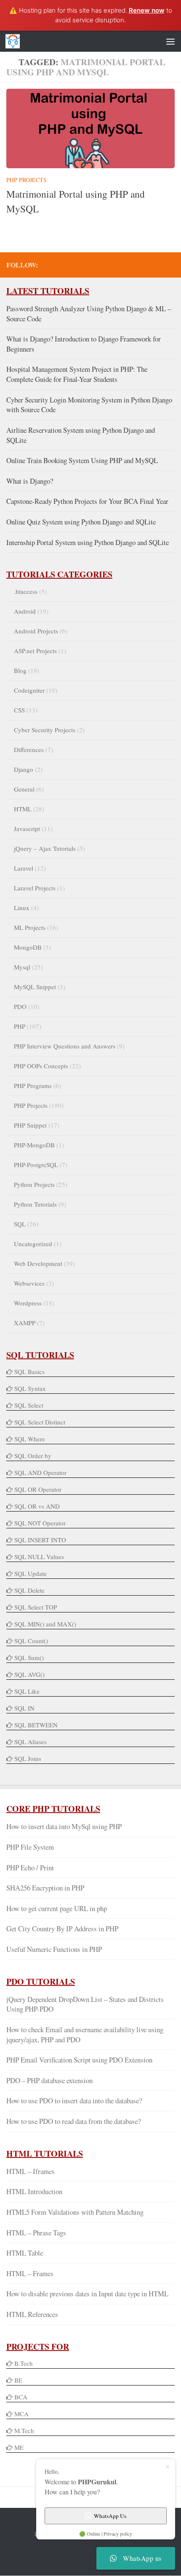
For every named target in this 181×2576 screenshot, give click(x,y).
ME (19, 2447)
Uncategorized (33, 1244)
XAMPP (25, 1323)
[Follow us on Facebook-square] (116, 265)
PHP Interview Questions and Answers (65, 1046)
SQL (20, 1224)
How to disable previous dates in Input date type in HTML (87, 2294)
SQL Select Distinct (40, 1422)
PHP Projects (27, 180)
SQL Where (30, 1439)
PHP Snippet (30, 1125)
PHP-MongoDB (34, 1145)
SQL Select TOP (36, 1607)
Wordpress (28, 1303)
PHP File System (30, 1847)
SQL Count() (31, 1641)
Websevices (29, 1283)
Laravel (24, 868)
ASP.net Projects (35, 651)
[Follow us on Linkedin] (156, 265)
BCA (21, 2397)
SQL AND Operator (40, 1472)
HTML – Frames (30, 2273)
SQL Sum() (29, 1657)
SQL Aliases (31, 1742)
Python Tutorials (35, 1204)
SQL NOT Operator (40, 1523)
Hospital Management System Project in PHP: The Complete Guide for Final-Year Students (77, 374)
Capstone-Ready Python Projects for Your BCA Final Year (87, 501)
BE (17, 2380)
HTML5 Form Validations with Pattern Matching (75, 2212)
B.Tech (24, 2363)
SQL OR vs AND (37, 1506)
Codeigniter (29, 690)
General (24, 789)
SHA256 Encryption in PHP (45, 1888)
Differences (29, 749)
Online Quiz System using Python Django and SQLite (81, 522)
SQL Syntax (30, 1388)
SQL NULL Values (39, 1557)
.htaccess (26, 591)
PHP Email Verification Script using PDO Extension (79, 2060)
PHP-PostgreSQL (36, 1165)
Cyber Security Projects (45, 730)
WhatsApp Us (110, 2516)
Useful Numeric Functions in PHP (54, 1949)
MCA (21, 2414)
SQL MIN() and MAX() (45, 1624)
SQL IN (24, 1708)
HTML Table (25, 2253)
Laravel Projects (35, 888)
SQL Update (31, 1573)
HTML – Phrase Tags (36, 2233)
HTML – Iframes (31, 2171)
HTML (23, 809)
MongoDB (28, 947)
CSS (19, 710)
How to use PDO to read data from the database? (73, 2121)
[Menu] (170, 41)
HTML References (32, 2314)
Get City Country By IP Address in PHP (62, 1929)
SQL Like (27, 1691)
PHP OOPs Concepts (41, 1066)
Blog (20, 670)
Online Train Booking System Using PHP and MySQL (82, 460)
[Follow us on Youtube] (143, 265)
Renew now (147, 10)
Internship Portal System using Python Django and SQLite (88, 542)
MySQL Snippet (35, 987)
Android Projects (36, 631)
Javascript (27, 829)
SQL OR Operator (38, 1489)
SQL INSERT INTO (40, 1540)
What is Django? (30, 481)
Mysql (22, 967)
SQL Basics (29, 1371)
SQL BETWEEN (36, 1725)
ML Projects (30, 927)
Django (24, 769)
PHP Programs (33, 1085)
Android (25, 611)
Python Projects (34, 1184)
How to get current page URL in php (57, 1908)
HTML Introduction (34, 2191)
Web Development (38, 1263)
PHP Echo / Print (30, 1868)
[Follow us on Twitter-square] (129, 265)
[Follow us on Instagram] (170, 265)
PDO (20, 1006)
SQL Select (29, 1405)
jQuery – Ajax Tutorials (45, 848)
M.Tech (24, 2430)
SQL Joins (28, 1758)
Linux (22, 908)
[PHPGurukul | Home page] (15, 41)
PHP (20, 1026)
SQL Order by (33, 1456)
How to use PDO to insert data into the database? (74, 2101)
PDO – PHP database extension (49, 2080)
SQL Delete (29, 1590)
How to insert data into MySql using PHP (64, 1826)
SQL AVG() (29, 1674)
